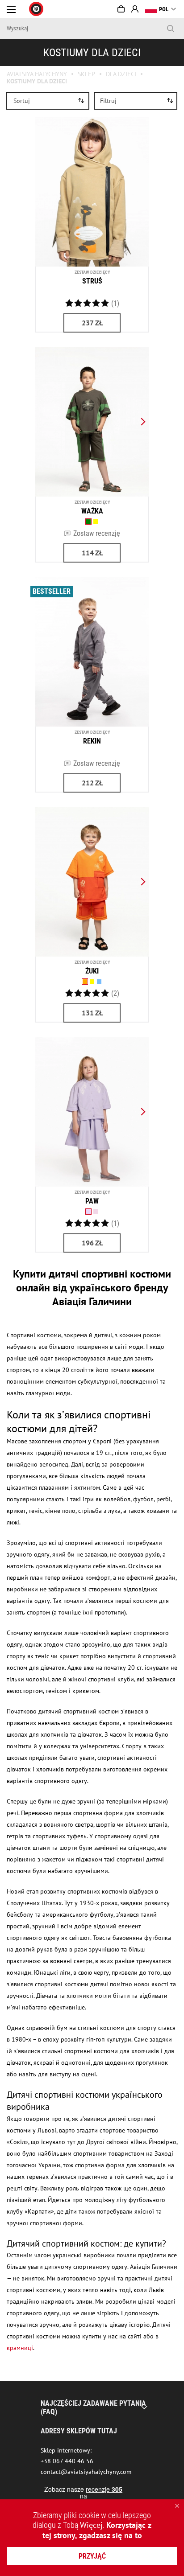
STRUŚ (92, 281)
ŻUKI (92, 971)
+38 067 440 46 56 (67, 2461)
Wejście (135, 9)
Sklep (86, 74)
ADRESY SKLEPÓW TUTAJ (79, 2431)
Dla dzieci (121, 74)
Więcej (91, 2525)
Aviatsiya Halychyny (37, 74)
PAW (92, 1201)
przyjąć (92, 2556)
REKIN (92, 741)
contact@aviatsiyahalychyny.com (86, 2472)
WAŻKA (92, 511)
